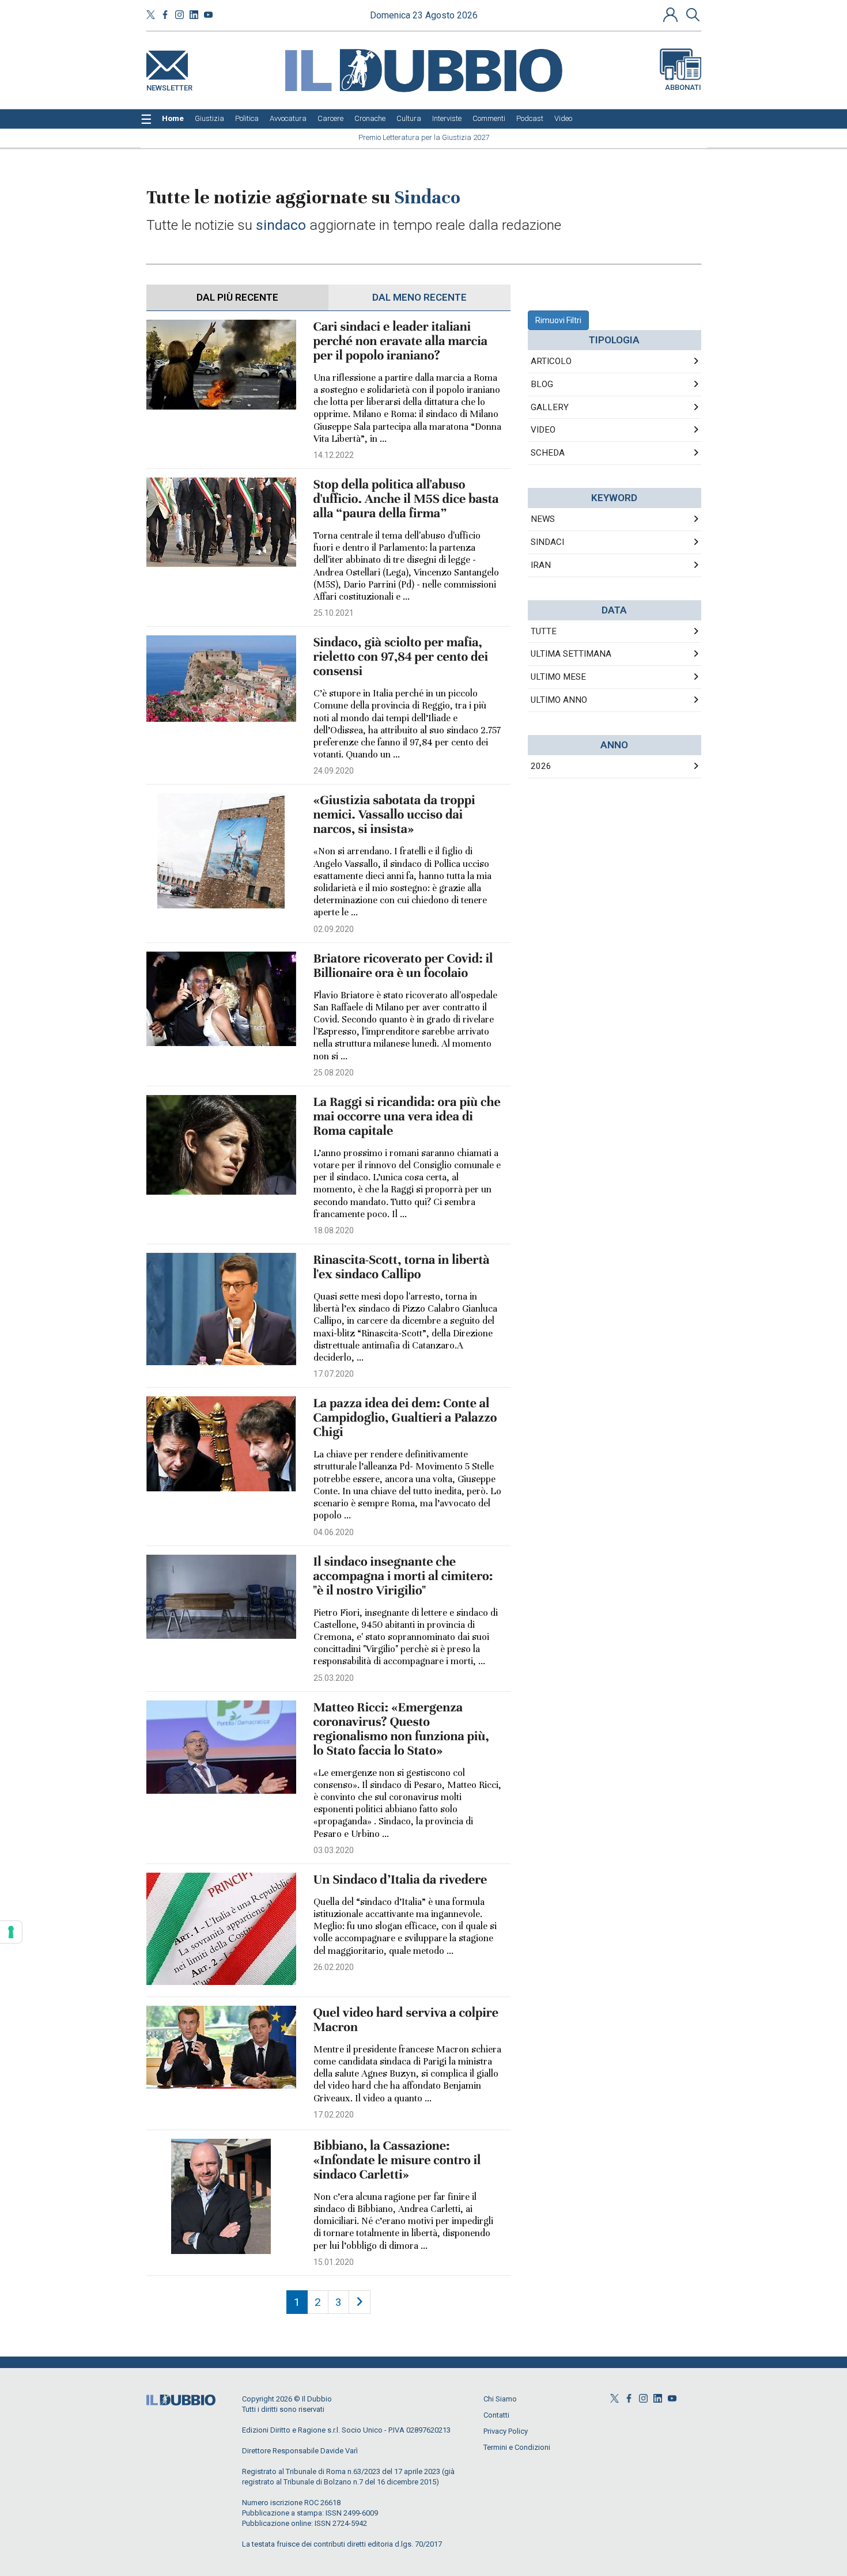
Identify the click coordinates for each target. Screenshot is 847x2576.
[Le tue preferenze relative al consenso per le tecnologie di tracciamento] (11, 1932)
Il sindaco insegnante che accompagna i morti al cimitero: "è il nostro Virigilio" (403, 1576)
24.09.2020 (334, 771)
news (543, 519)
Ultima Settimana (571, 654)
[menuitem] (173, 119)
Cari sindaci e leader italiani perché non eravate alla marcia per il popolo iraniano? (400, 341)
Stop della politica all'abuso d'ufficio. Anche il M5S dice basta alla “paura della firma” (406, 499)
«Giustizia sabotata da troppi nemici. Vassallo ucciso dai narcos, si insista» (394, 815)
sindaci (547, 542)
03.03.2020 (334, 1850)
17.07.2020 (334, 1374)
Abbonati (683, 87)
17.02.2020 (334, 2115)
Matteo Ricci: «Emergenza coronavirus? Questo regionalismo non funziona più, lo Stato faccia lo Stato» (401, 1729)
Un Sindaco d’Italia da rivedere (400, 1880)
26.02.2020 (334, 1967)
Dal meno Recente (419, 297)
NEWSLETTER (169, 86)
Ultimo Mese (558, 677)
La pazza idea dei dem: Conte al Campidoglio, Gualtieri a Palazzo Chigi (405, 1418)
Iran (541, 565)
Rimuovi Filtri (558, 320)
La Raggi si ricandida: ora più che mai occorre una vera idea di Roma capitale (407, 1117)
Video (543, 430)
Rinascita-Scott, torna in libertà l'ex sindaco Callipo (402, 1267)
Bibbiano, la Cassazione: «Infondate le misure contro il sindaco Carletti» (397, 2160)
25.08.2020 (334, 1073)
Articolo (551, 361)
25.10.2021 (334, 613)
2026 (541, 766)
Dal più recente (237, 297)
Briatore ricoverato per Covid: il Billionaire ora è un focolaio (403, 966)
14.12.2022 (334, 455)
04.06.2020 (334, 1532)
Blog (542, 384)
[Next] (360, 2302)
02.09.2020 (334, 929)
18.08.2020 (334, 1230)
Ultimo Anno (559, 700)
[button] (672, 14)
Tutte (544, 631)
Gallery (550, 407)
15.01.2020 (334, 2262)
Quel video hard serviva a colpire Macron (406, 2020)
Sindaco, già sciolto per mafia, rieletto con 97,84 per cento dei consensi (401, 657)
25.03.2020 (334, 1678)
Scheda (548, 453)
